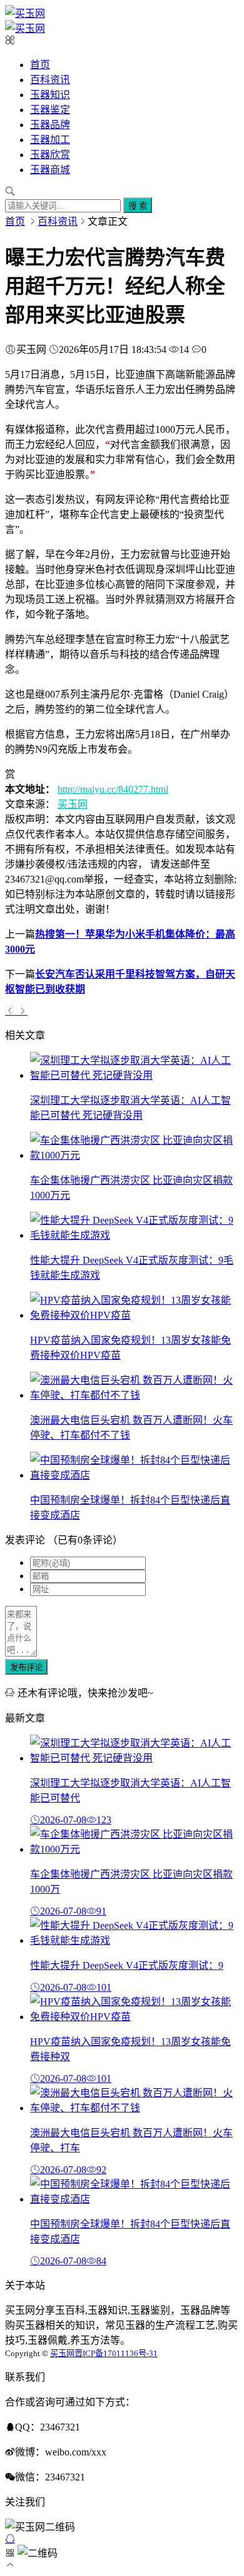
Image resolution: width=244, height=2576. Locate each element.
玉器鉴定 (50, 110)
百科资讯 (50, 80)
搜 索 (138, 206)
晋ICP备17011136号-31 (116, 2353)
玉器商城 (50, 170)
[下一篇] (23, 1011)
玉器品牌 (50, 125)
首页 (40, 65)
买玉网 (73, 804)
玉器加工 (50, 140)
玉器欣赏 (50, 155)
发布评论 (26, 1667)
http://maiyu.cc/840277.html (113, 789)
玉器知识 (50, 95)
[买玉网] (25, 13)
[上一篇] (11, 1011)
